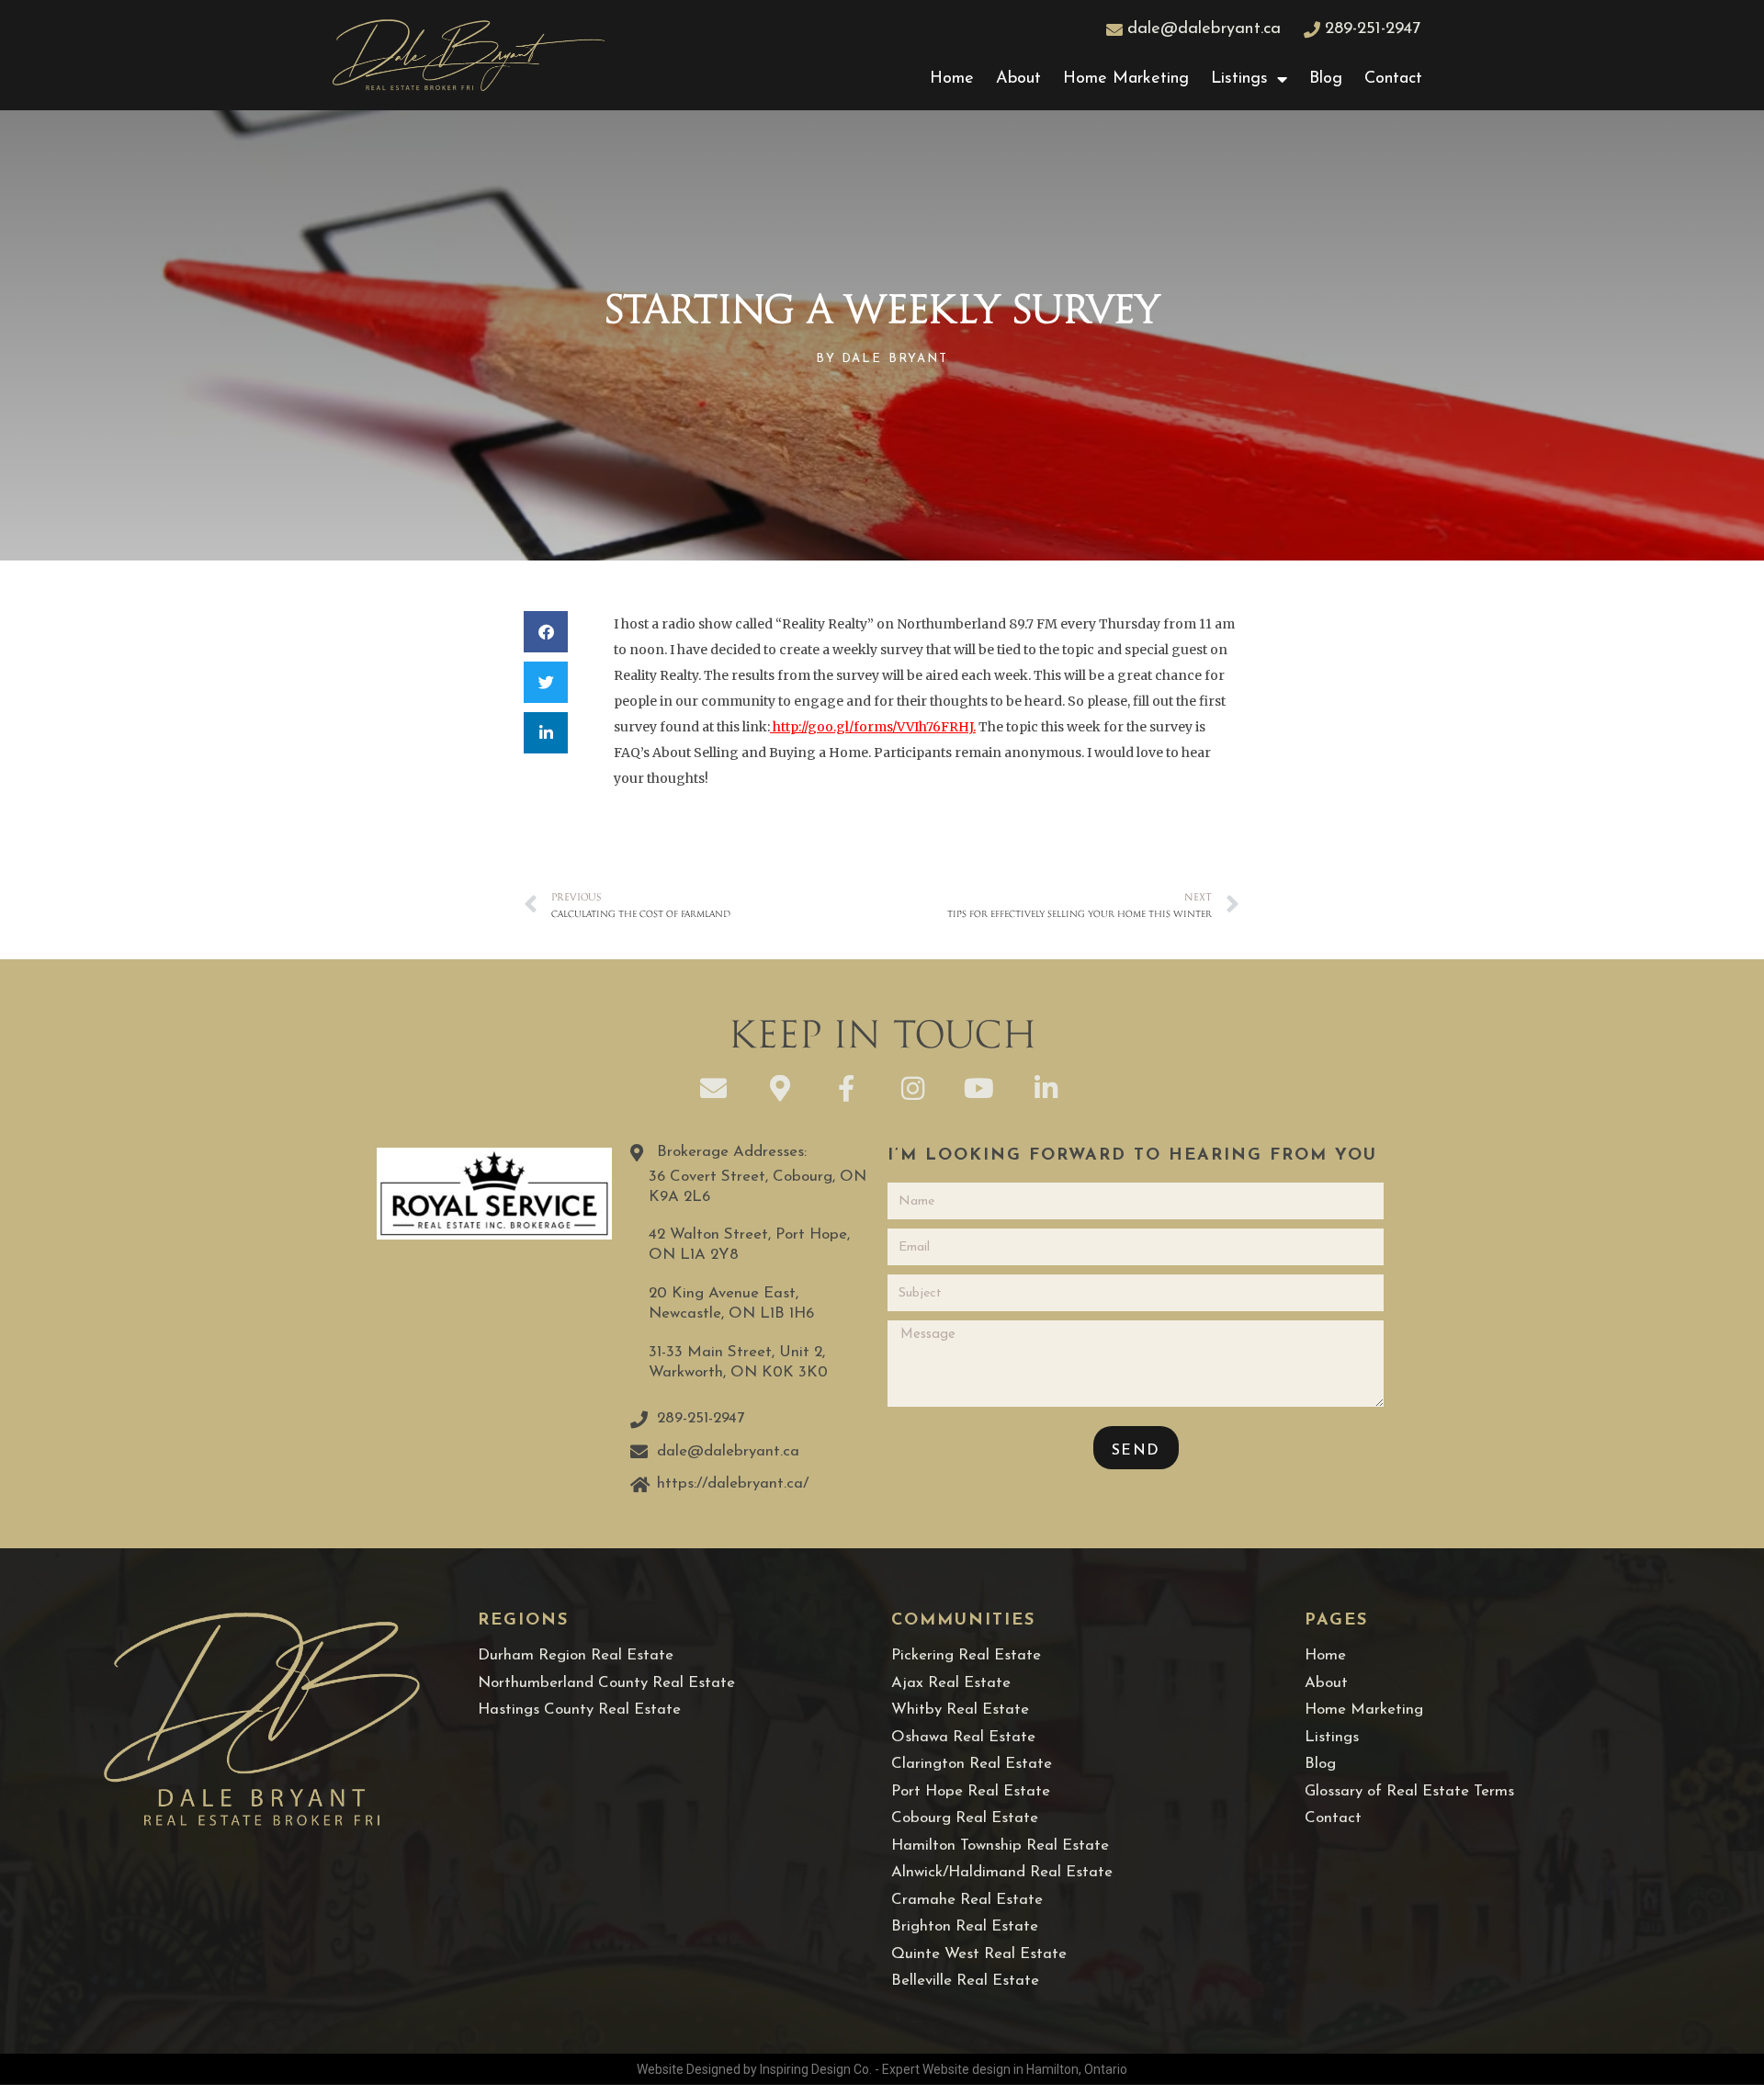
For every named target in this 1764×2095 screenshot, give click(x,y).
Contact (1393, 79)
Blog (1326, 79)
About (1018, 79)
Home (952, 79)
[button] (546, 632)
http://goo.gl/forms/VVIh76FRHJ (873, 727)
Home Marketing (1126, 79)
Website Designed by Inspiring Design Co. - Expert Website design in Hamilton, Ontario (882, 2069)
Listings (1239, 79)
